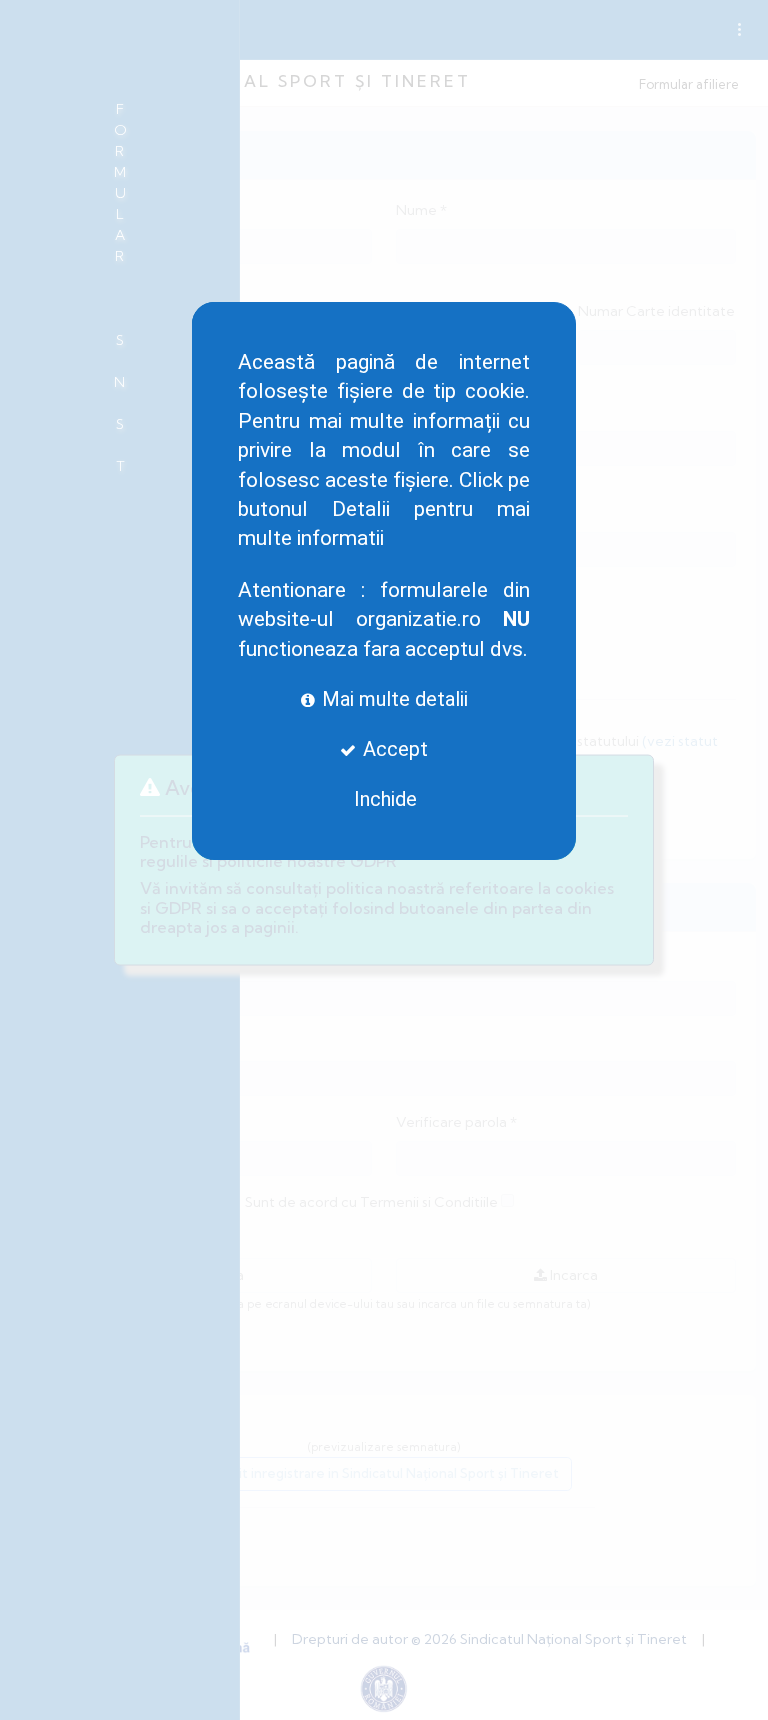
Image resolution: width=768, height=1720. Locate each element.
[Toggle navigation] (739, 29)
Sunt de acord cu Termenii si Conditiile (371, 1202)
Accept (393, 749)
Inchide (385, 799)
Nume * (421, 210)
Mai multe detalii (392, 699)
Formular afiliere (689, 84)
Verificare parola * (456, 1122)
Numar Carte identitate (656, 311)
